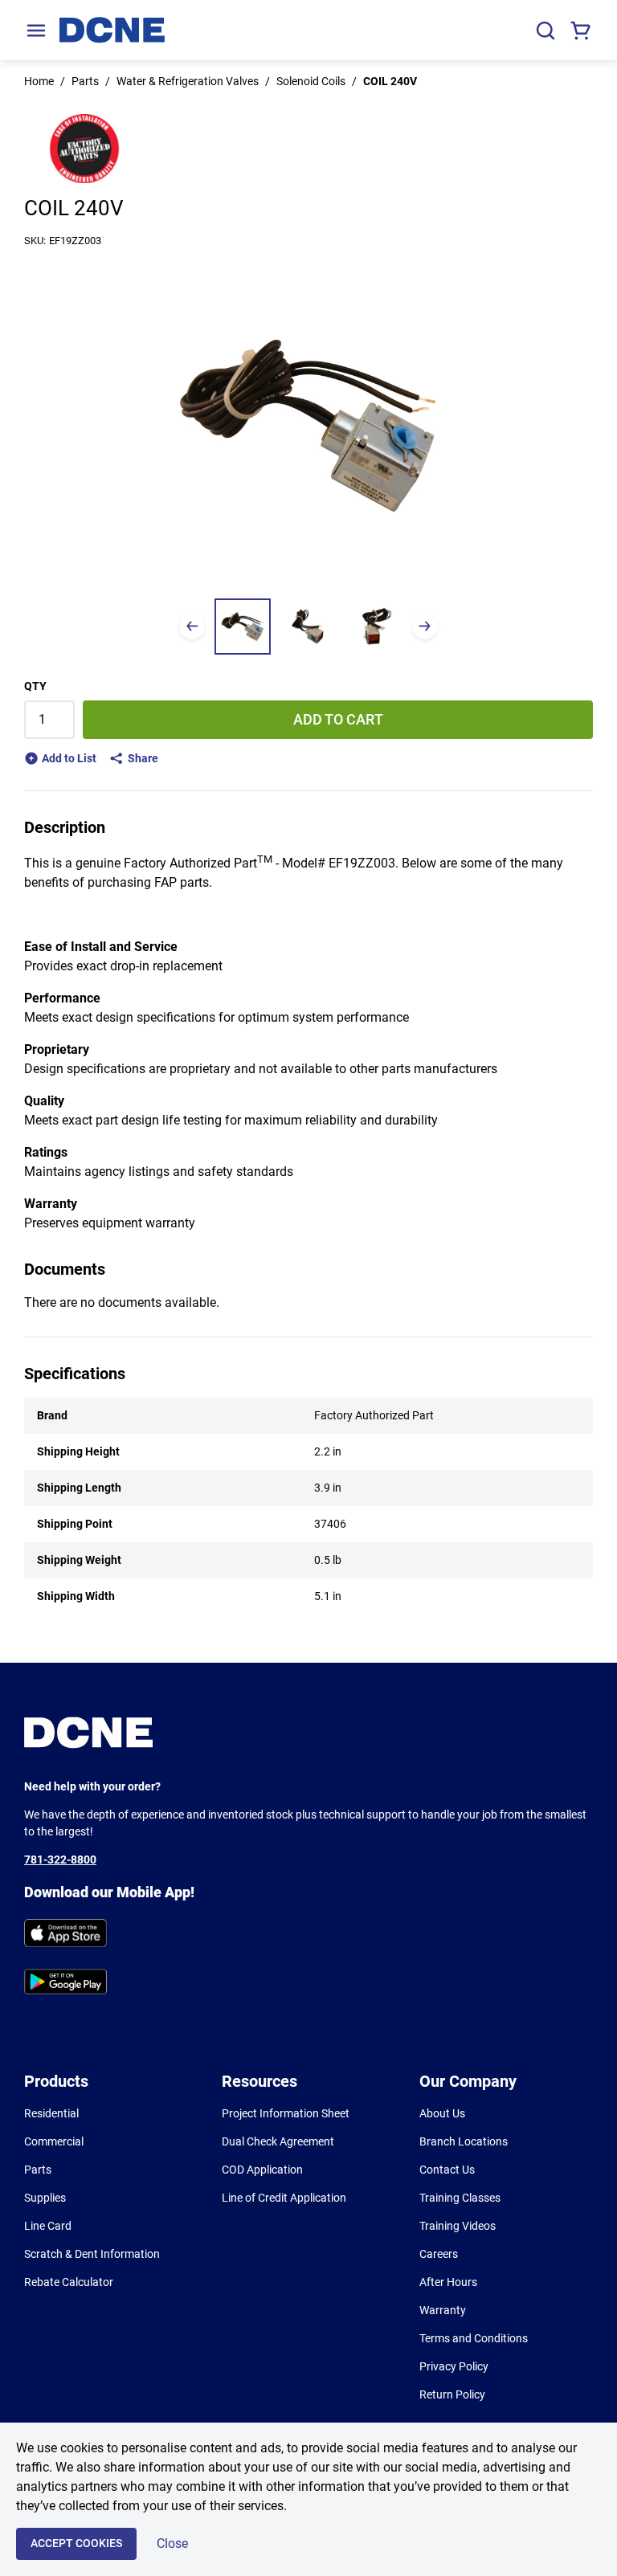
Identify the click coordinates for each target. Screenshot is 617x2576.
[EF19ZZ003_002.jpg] (308, 627)
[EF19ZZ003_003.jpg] (374, 627)
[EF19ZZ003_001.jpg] (243, 627)
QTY (35, 686)
